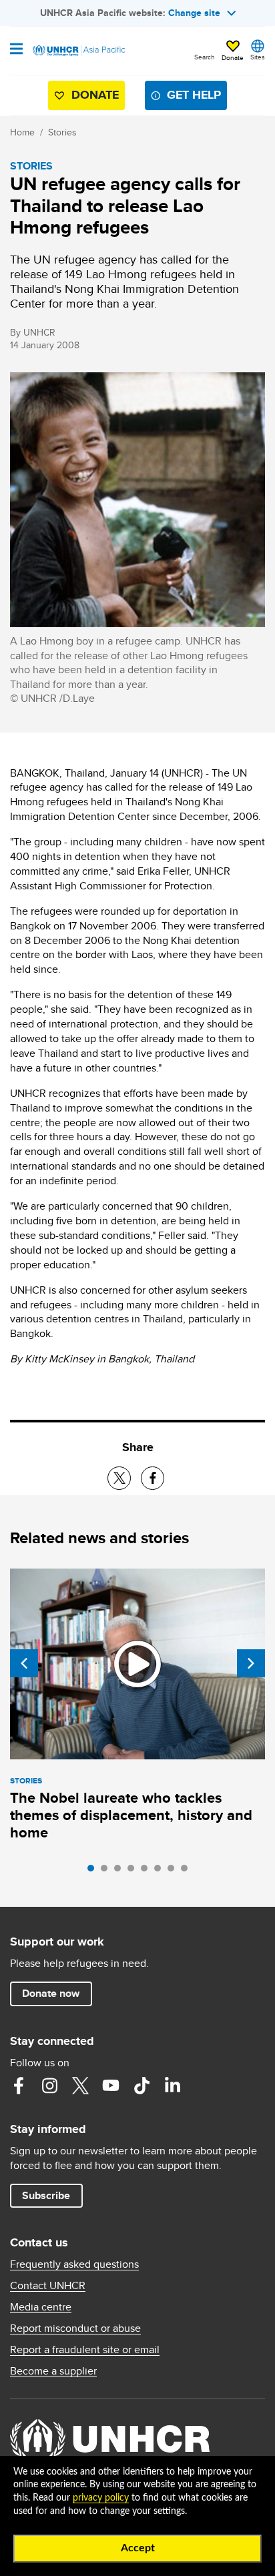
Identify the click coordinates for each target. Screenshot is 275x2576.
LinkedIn (172, 2086)
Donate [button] (233, 57)
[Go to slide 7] (174, 1871)
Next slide (251, 1663)
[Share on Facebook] (153, 1478)
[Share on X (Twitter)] (119, 1478)
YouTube (111, 2086)
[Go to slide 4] (134, 1871)
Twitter (80, 2086)
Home (22, 132)
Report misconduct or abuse (75, 2328)
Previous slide (24, 1663)
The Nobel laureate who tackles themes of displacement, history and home (131, 1815)
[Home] (78, 51)
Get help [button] (194, 95)
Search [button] (205, 57)
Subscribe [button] (46, 2195)
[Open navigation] (16, 50)
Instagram (49, 2086)
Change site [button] (194, 13)
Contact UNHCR (48, 2286)
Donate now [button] (51, 1993)
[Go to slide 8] (188, 1871)
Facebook (19, 2086)
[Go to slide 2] (107, 1871)
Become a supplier (53, 2371)
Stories (62, 132)
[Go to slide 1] (94, 1871)
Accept (138, 2548)
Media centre (41, 2307)
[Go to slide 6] (161, 1871)
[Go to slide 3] (121, 1871)
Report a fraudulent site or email (85, 2350)
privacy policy (101, 2498)
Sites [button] (258, 57)
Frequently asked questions (74, 2264)
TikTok (142, 2086)
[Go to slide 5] (148, 1871)
